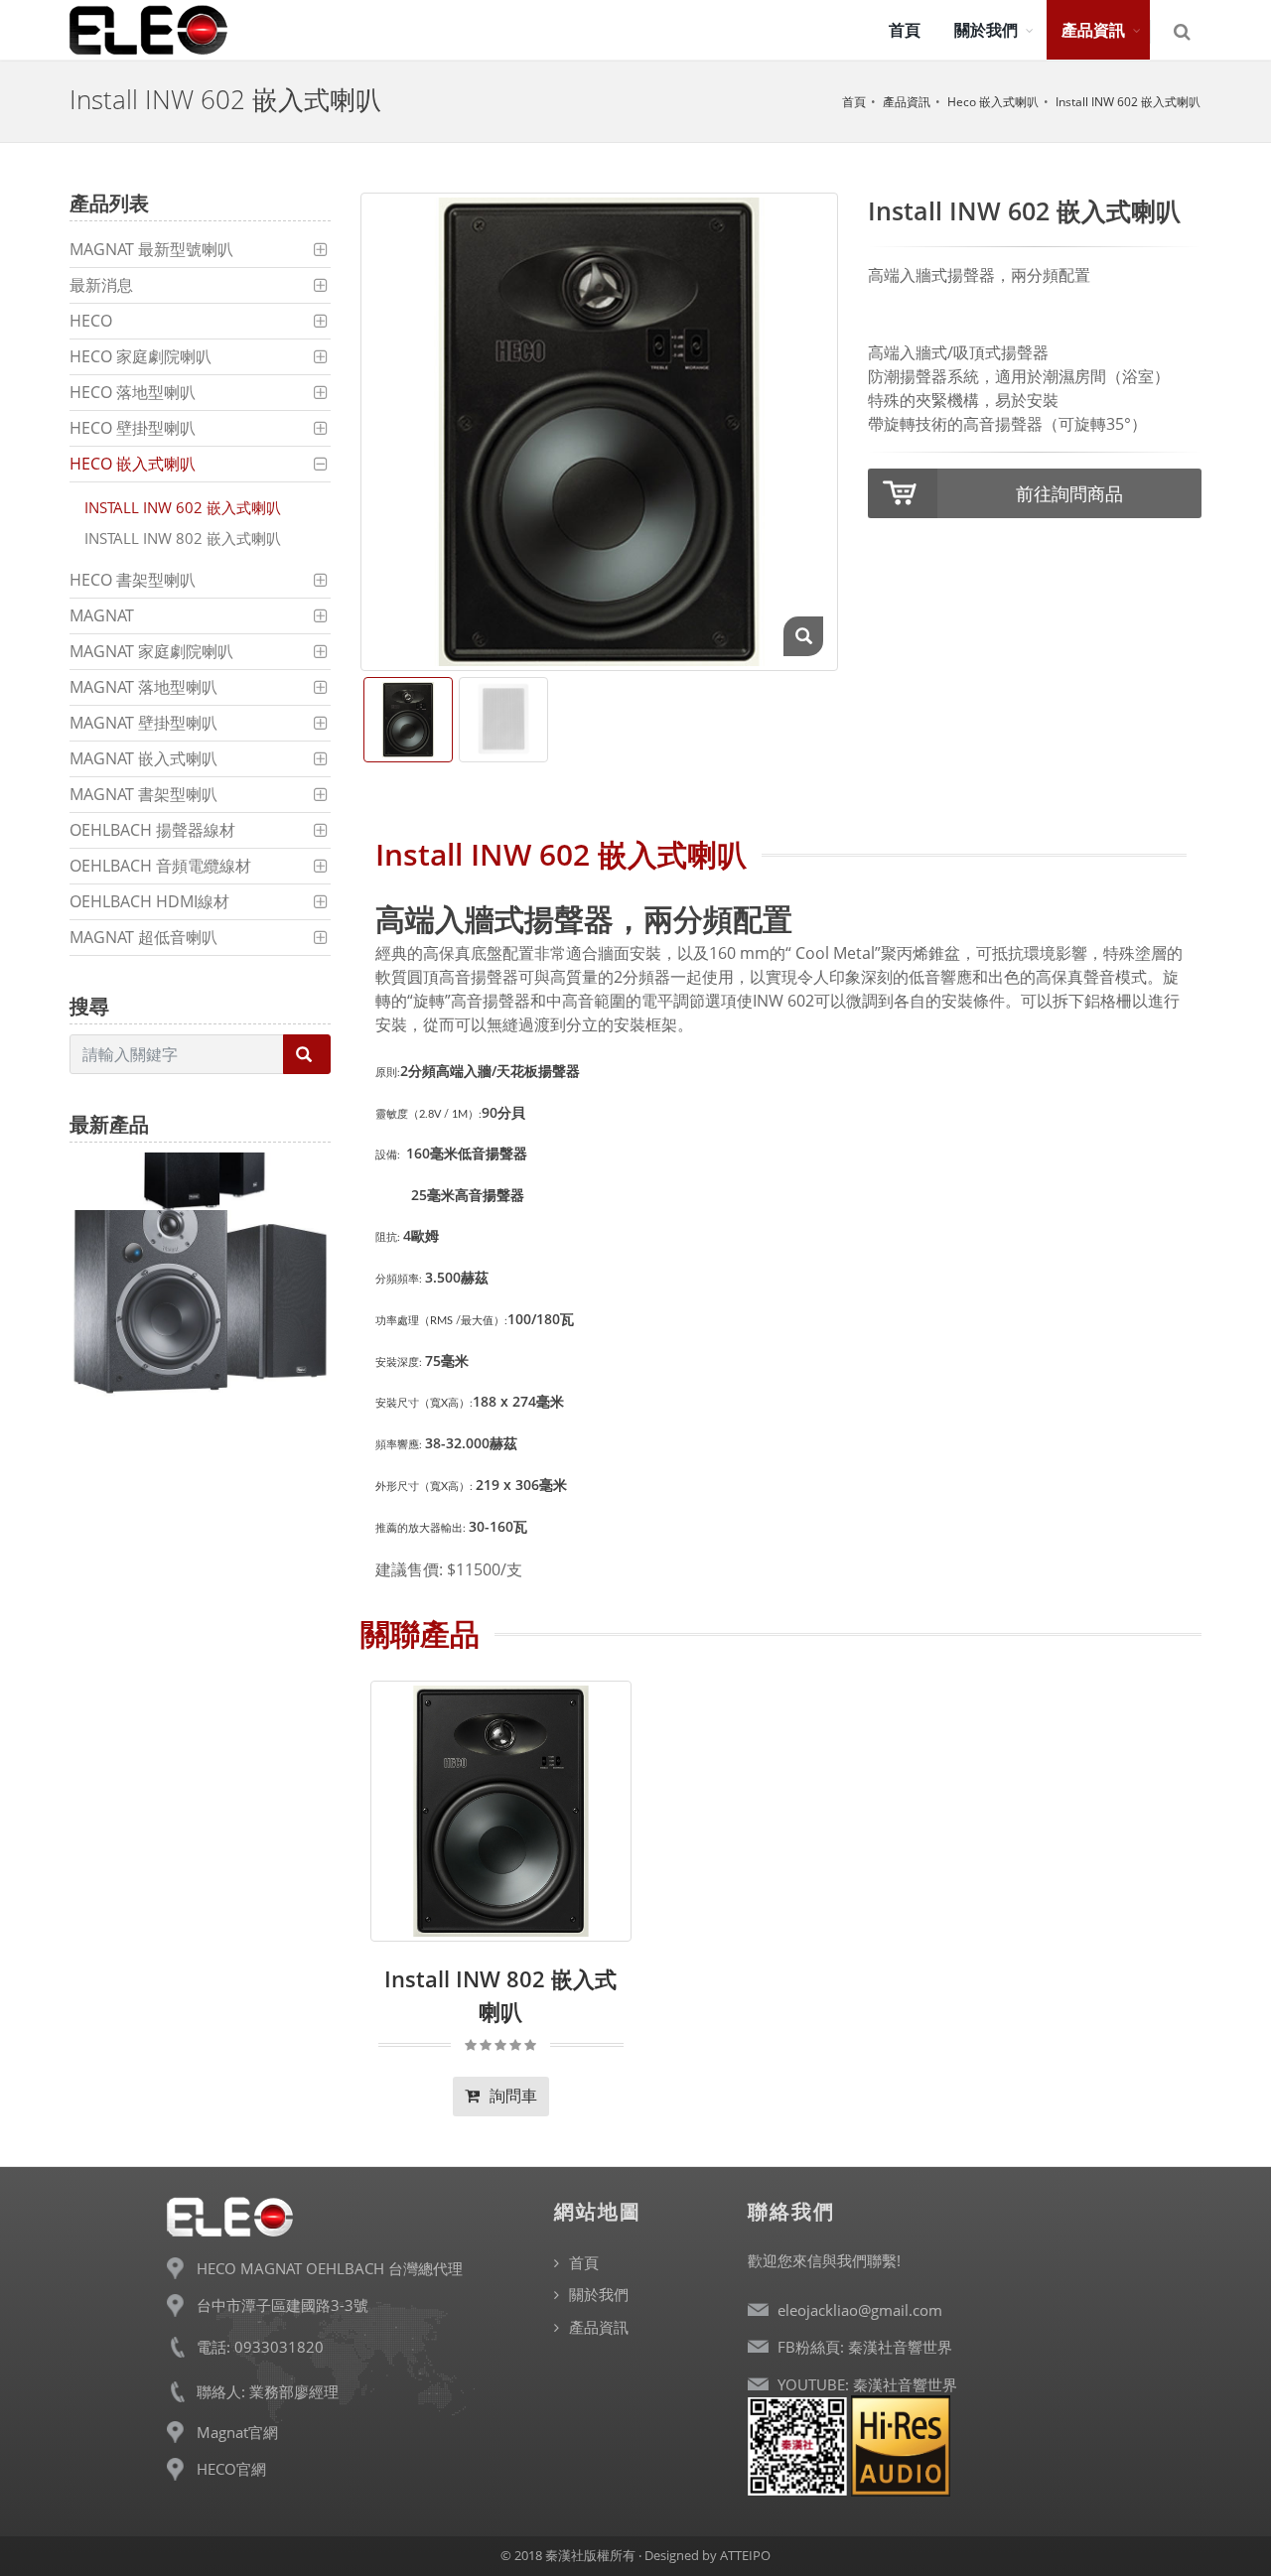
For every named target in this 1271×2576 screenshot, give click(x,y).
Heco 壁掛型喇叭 (133, 428)
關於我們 (599, 2294)
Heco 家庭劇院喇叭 (141, 356)
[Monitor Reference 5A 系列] (200, 1282)
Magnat (102, 615)
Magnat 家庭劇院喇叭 (151, 651)
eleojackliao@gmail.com (860, 2310)
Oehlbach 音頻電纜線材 (160, 866)
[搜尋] (1184, 32)
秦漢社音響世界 (900, 2347)
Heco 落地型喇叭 (133, 392)
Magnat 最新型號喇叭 (151, 249)
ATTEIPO (745, 2555)
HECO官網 (231, 2469)
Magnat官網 (237, 2432)
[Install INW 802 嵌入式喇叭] (501, 1811)
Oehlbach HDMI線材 (149, 901)
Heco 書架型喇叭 (133, 580)
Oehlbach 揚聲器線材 (152, 830)
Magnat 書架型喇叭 (143, 794)
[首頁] (149, 30)
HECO (91, 321)
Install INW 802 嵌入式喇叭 (183, 538)
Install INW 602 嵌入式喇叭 (1128, 102)
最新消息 (101, 285)
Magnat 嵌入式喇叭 (143, 758)
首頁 (854, 102)
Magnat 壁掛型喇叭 (143, 723)
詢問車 (511, 2096)
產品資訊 (907, 102)
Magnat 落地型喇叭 (143, 687)
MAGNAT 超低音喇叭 (143, 937)
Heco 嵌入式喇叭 (993, 102)
